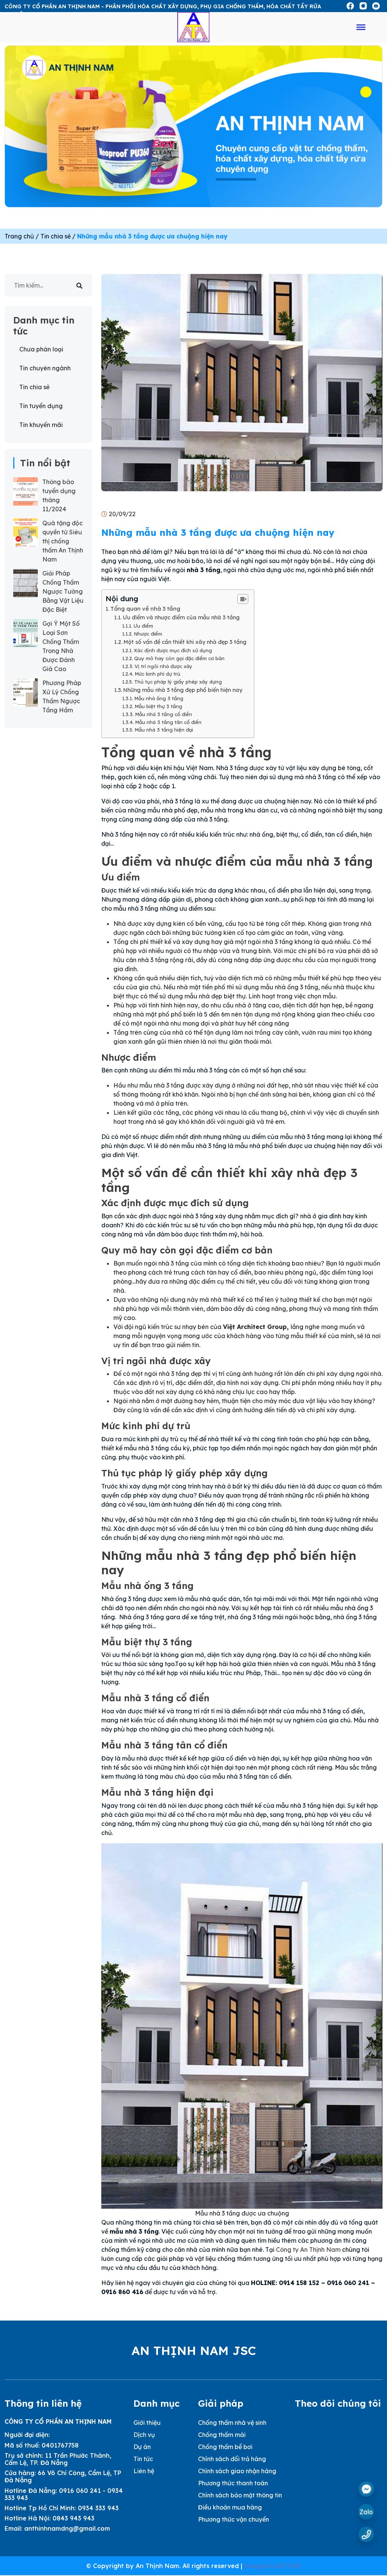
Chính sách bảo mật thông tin (240, 2495)
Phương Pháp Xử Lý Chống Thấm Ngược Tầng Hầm (62, 696)
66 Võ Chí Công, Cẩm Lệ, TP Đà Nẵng (63, 2476)
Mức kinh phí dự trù (157, 674)
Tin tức (143, 2459)
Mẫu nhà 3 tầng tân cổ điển (168, 722)
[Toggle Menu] (361, 27)
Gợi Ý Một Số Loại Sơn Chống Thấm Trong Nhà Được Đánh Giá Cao (61, 646)
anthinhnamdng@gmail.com (67, 2528)
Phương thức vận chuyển (234, 2519)
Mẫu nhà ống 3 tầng (159, 698)
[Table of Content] (243, 599)
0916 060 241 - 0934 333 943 (64, 2494)
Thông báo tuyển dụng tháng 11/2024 (59, 495)
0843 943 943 (74, 2518)
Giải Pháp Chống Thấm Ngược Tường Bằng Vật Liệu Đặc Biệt (63, 591)
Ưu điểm (143, 626)
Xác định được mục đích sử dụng (173, 650)
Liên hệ (144, 2471)
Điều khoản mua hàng (230, 2507)
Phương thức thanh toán (233, 2483)
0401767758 (60, 2445)
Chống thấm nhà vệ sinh (232, 2423)
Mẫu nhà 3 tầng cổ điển (163, 714)
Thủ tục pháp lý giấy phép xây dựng (178, 682)
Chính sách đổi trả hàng (232, 2459)
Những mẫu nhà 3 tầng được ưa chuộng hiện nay (152, 236)
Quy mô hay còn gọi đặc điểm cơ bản (179, 658)
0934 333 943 (98, 2508)
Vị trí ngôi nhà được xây (163, 666)
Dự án (142, 2447)
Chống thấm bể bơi (225, 2447)
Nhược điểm (148, 634)
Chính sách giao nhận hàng (237, 2471)
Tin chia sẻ (56, 236)
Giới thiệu (147, 2423)
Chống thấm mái (222, 2435)
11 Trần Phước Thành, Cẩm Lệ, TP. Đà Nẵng (58, 2459)
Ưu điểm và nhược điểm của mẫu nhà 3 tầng (181, 617)
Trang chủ (19, 236)
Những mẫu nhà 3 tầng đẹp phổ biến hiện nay (183, 690)
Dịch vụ (144, 2435)
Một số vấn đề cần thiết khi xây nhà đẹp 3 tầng (185, 642)
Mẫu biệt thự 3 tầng (158, 706)
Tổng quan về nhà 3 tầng (145, 609)
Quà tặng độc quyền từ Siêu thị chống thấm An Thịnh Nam (63, 541)
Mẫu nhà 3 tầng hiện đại (164, 730)
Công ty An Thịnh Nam (308, 2250)
